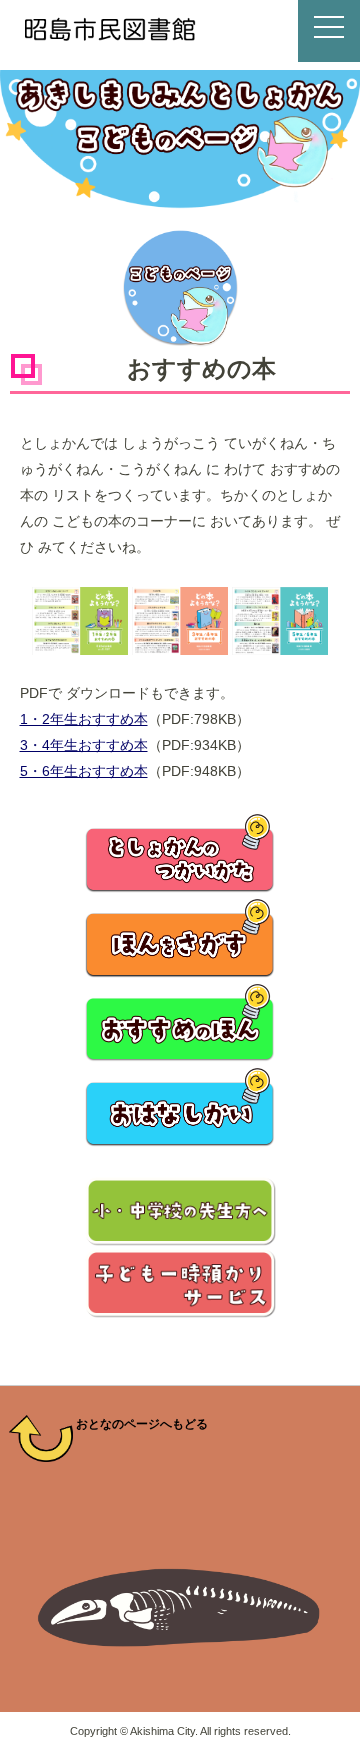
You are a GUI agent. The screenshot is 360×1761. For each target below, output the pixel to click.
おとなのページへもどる (140, 1424)
